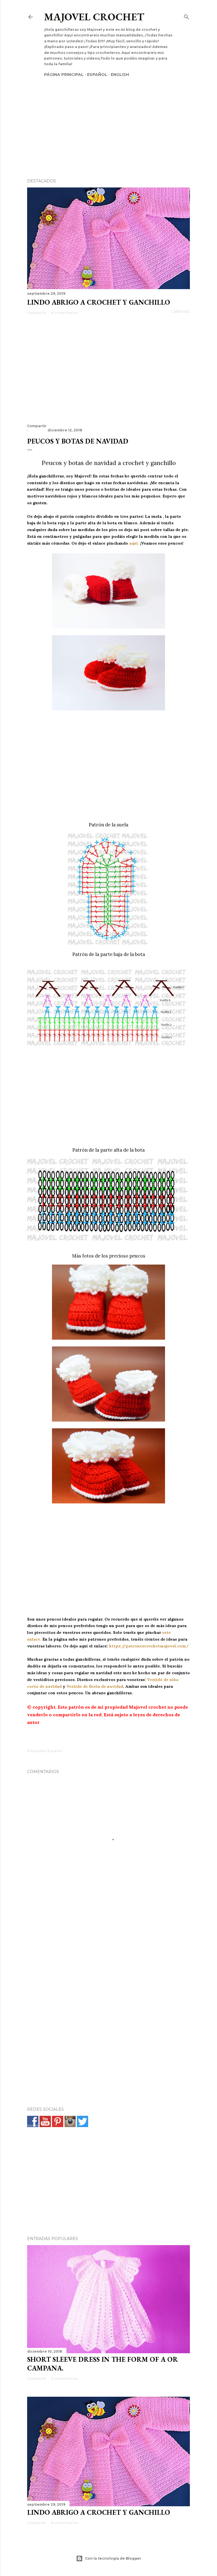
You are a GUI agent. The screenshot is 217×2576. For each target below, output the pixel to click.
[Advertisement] (108, 118)
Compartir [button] (37, 313)
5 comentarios (65, 2379)
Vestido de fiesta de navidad (95, 1686)
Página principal (64, 75)
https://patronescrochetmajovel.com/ (149, 1646)
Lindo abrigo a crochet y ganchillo (99, 302)
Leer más (181, 312)
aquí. (134, 543)
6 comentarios (65, 313)
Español (97, 75)
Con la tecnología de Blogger (113, 2558)
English (120, 75)
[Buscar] (186, 16)
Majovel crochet (94, 17)
